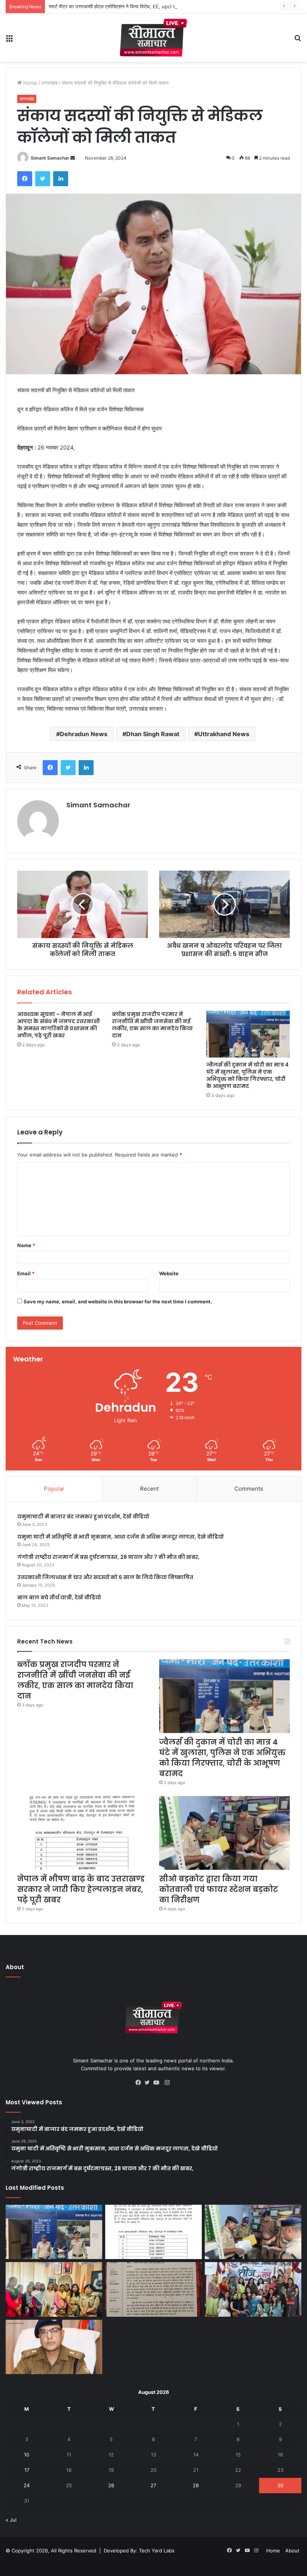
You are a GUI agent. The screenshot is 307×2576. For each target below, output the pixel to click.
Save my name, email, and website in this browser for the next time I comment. (118, 1301)
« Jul (11, 2520)
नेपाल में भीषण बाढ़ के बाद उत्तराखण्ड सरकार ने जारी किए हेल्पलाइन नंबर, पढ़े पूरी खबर (81, 1889)
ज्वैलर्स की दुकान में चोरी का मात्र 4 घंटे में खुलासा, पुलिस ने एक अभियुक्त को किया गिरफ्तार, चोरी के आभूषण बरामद (247, 1075)
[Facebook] (25, 179)
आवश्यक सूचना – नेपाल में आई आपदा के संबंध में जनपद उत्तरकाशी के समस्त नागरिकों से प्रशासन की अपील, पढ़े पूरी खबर (59, 1025)
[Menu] (9, 41)
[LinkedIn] (61, 179)
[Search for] (298, 41)
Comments (249, 1489)
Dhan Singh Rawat (153, 734)
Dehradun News (84, 734)
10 (27, 2455)
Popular (54, 1489)
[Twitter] (43, 179)
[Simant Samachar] (153, 38)
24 (27, 2485)
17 (27, 2470)
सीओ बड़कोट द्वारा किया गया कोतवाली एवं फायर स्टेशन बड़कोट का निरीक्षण (219, 1889)
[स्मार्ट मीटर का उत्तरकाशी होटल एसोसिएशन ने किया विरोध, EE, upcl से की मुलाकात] (153, 2289)
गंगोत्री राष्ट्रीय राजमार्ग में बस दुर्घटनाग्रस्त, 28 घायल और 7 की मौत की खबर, (108, 1557)
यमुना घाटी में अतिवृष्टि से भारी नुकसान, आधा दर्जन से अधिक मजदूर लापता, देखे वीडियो (121, 1537)
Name (26, 1245)
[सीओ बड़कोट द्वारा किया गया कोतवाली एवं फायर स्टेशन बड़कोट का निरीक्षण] (224, 1833)
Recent (149, 1489)
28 (196, 2485)
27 (153, 2485)
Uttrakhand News (224, 734)
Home (29, 83)
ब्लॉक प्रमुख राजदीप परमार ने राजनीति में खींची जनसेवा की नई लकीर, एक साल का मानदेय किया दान (152, 1025)
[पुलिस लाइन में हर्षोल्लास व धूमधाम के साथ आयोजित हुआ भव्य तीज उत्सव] (253, 2289)
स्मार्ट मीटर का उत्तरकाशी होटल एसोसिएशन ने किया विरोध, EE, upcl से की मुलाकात (124, 6)
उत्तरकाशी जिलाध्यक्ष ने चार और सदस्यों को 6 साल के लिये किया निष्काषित (105, 1577)
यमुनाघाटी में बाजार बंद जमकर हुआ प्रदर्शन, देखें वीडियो (83, 1517)
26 (111, 2485)
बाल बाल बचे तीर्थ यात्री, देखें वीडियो (59, 1597)
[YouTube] (158, 2083)
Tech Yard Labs (157, 2551)
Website (169, 1273)
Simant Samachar (50, 158)
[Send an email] (73, 158)
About (292, 2551)
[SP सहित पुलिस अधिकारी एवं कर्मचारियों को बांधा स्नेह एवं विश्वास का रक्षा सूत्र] (54, 2289)
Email (26, 1273)
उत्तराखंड (49, 83)
